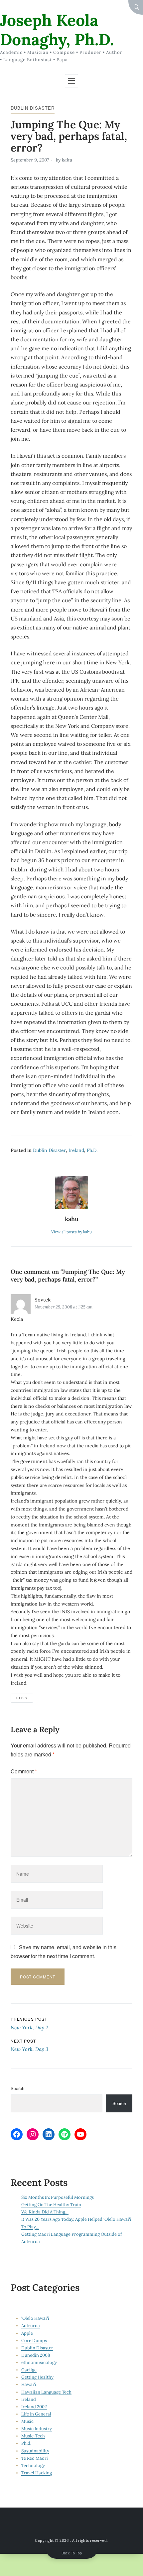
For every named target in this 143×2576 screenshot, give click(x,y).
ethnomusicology (39, 2362)
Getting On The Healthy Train (51, 2205)
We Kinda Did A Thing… (45, 2212)
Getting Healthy (37, 2377)
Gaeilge (29, 2370)
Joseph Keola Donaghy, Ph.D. (57, 30)
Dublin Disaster (33, 108)
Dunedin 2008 (36, 2355)
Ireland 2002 (34, 2407)
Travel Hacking (37, 2473)
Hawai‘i (29, 2384)
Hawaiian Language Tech (46, 2392)
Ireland (76, 1150)
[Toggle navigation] (71, 81)
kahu (67, 160)
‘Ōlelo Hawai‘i (35, 2318)
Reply (22, 1698)
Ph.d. (92, 1150)
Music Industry (37, 2429)
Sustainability (35, 2451)
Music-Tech (33, 2436)
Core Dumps (34, 2341)
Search (17, 2088)
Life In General (36, 2414)
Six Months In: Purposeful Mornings (58, 2197)
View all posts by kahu (71, 1232)
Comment (24, 1771)
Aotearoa (31, 2326)
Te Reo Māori (35, 2458)
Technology (33, 2465)
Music (27, 2421)
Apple (27, 2333)
